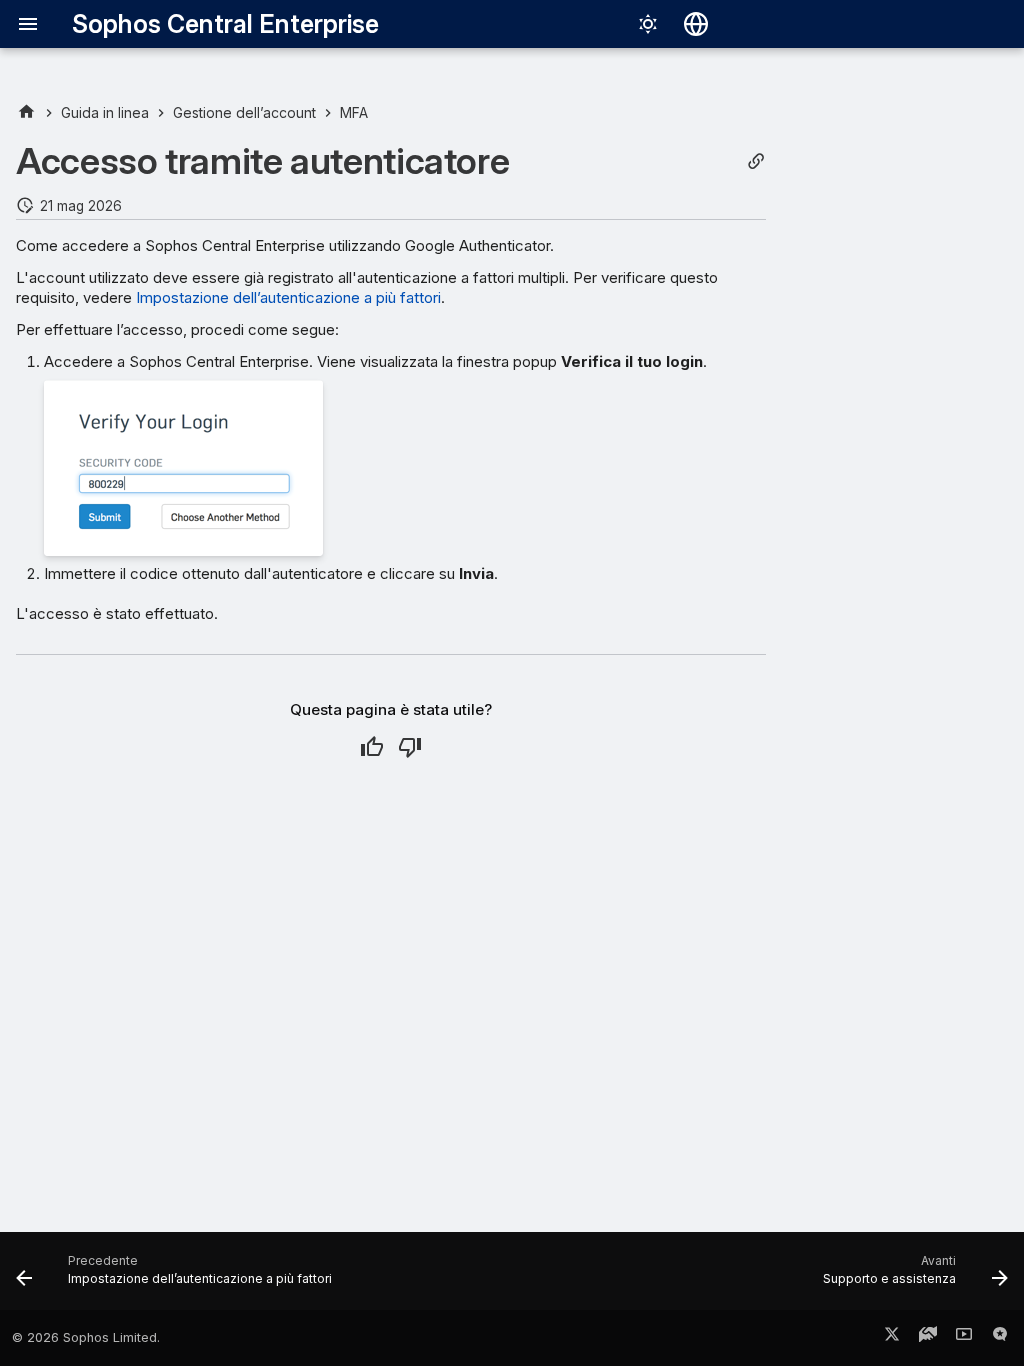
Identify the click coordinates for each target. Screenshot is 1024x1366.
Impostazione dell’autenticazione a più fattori (288, 297)
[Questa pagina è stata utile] (372, 747)
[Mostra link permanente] (756, 161)
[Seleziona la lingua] (696, 24)
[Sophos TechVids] (964, 1338)
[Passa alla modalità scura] (648, 24)
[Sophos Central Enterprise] (26, 112)
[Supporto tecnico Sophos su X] (892, 1338)
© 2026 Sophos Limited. (86, 1337)
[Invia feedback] (1000, 1338)
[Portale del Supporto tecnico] (928, 1338)
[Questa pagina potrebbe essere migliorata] (410, 747)
